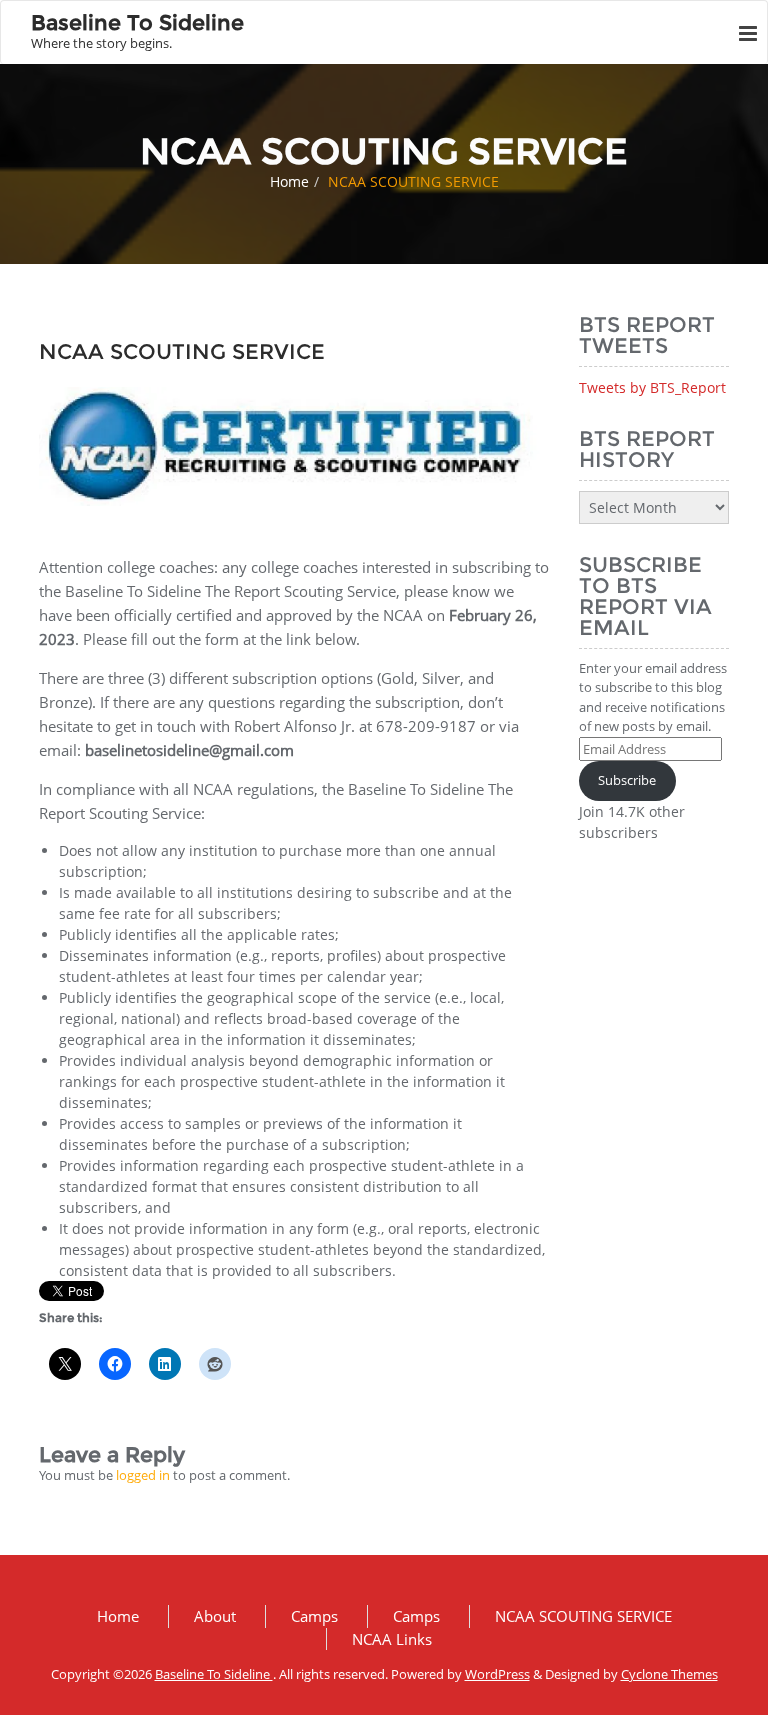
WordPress (497, 1674)
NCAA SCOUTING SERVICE (583, 1616)
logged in (143, 1475)
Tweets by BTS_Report (652, 387)
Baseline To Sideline (214, 1674)
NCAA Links (392, 1639)
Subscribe (627, 780)
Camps (314, 1616)
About (215, 1616)
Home (289, 181)
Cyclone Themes (669, 1674)
